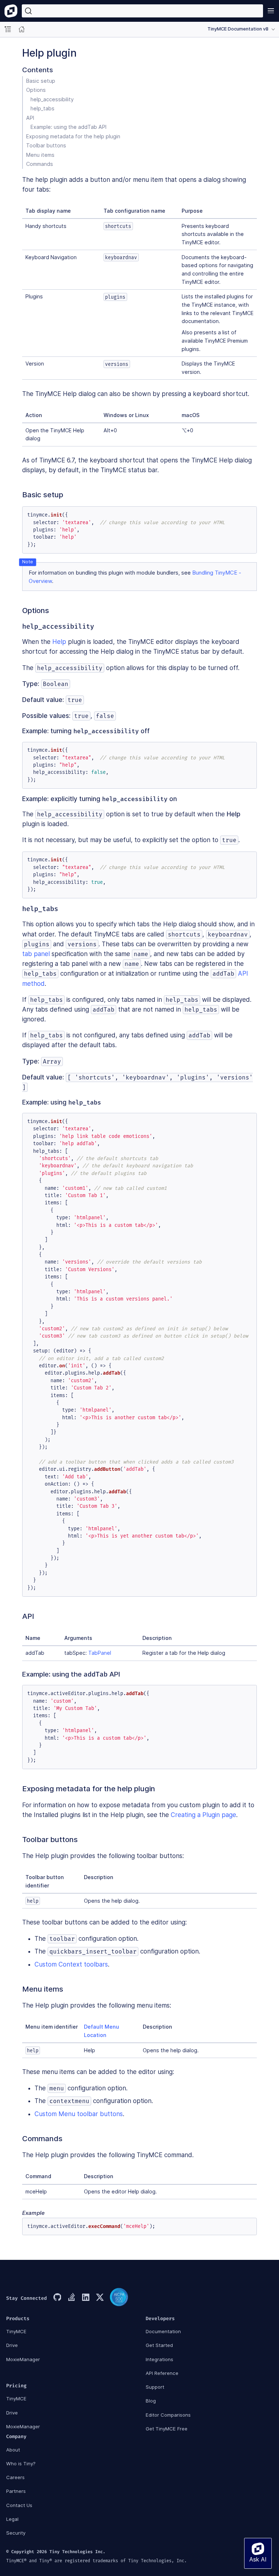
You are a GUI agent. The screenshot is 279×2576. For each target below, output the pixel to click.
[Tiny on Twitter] (100, 2298)
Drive (12, 2345)
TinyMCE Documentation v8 (238, 29)
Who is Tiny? (21, 2463)
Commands (40, 164)
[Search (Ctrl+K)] (142, 11)
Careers (15, 2477)
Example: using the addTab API (68, 127)
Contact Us (19, 2505)
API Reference (162, 2373)
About (13, 2450)
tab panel (36, 954)
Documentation (163, 2331)
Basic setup (41, 81)
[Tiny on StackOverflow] (71, 2298)
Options (36, 90)
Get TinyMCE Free (167, 2429)
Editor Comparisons (168, 2415)
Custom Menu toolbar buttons (79, 2114)
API (30, 118)
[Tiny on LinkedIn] (85, 2298)
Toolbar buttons (46, 145)
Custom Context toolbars (71, 1964)
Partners (16, 2491)
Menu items (40, 155)
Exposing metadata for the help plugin (73, 136)
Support (155, 2387)
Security (16, 2533)
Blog (151, 2401)
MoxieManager (23, 2359)
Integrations (159, 2359)
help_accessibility (52, 99)
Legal (12, 2519)
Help (59, 642)
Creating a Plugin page (203, 1815)
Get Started (159, 2345)
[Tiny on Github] (57, 2298)
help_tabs (43, 108)
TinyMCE (16, 2331)
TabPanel (100, 1653)
